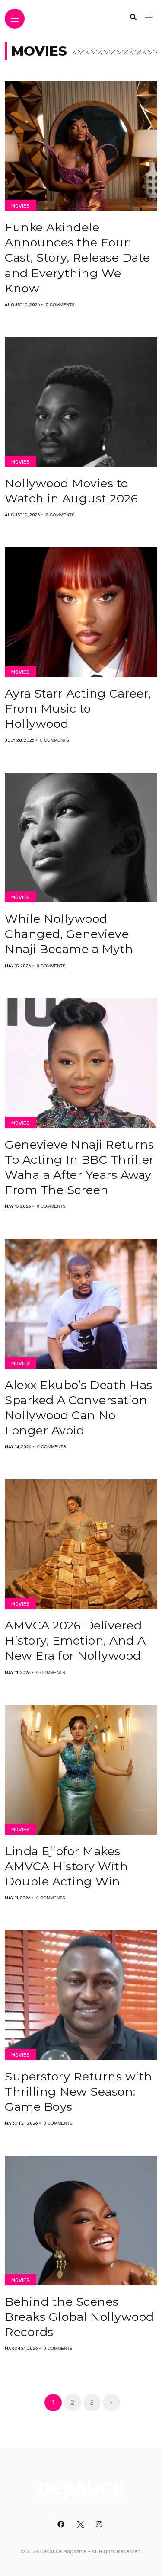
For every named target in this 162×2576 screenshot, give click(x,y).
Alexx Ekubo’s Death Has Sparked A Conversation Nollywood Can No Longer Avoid (79, 1408)
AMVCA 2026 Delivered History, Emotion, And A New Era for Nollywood (75, 1640)
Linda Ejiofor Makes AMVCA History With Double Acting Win (66, 1866)
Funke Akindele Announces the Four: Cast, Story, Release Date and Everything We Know (78, 258)
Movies (21, 206)
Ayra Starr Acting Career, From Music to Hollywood (78, 709)
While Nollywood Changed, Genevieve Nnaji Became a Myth (69, 934)
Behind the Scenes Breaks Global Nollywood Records (79, 2317)
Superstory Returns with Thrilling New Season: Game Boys (79, 2091)
